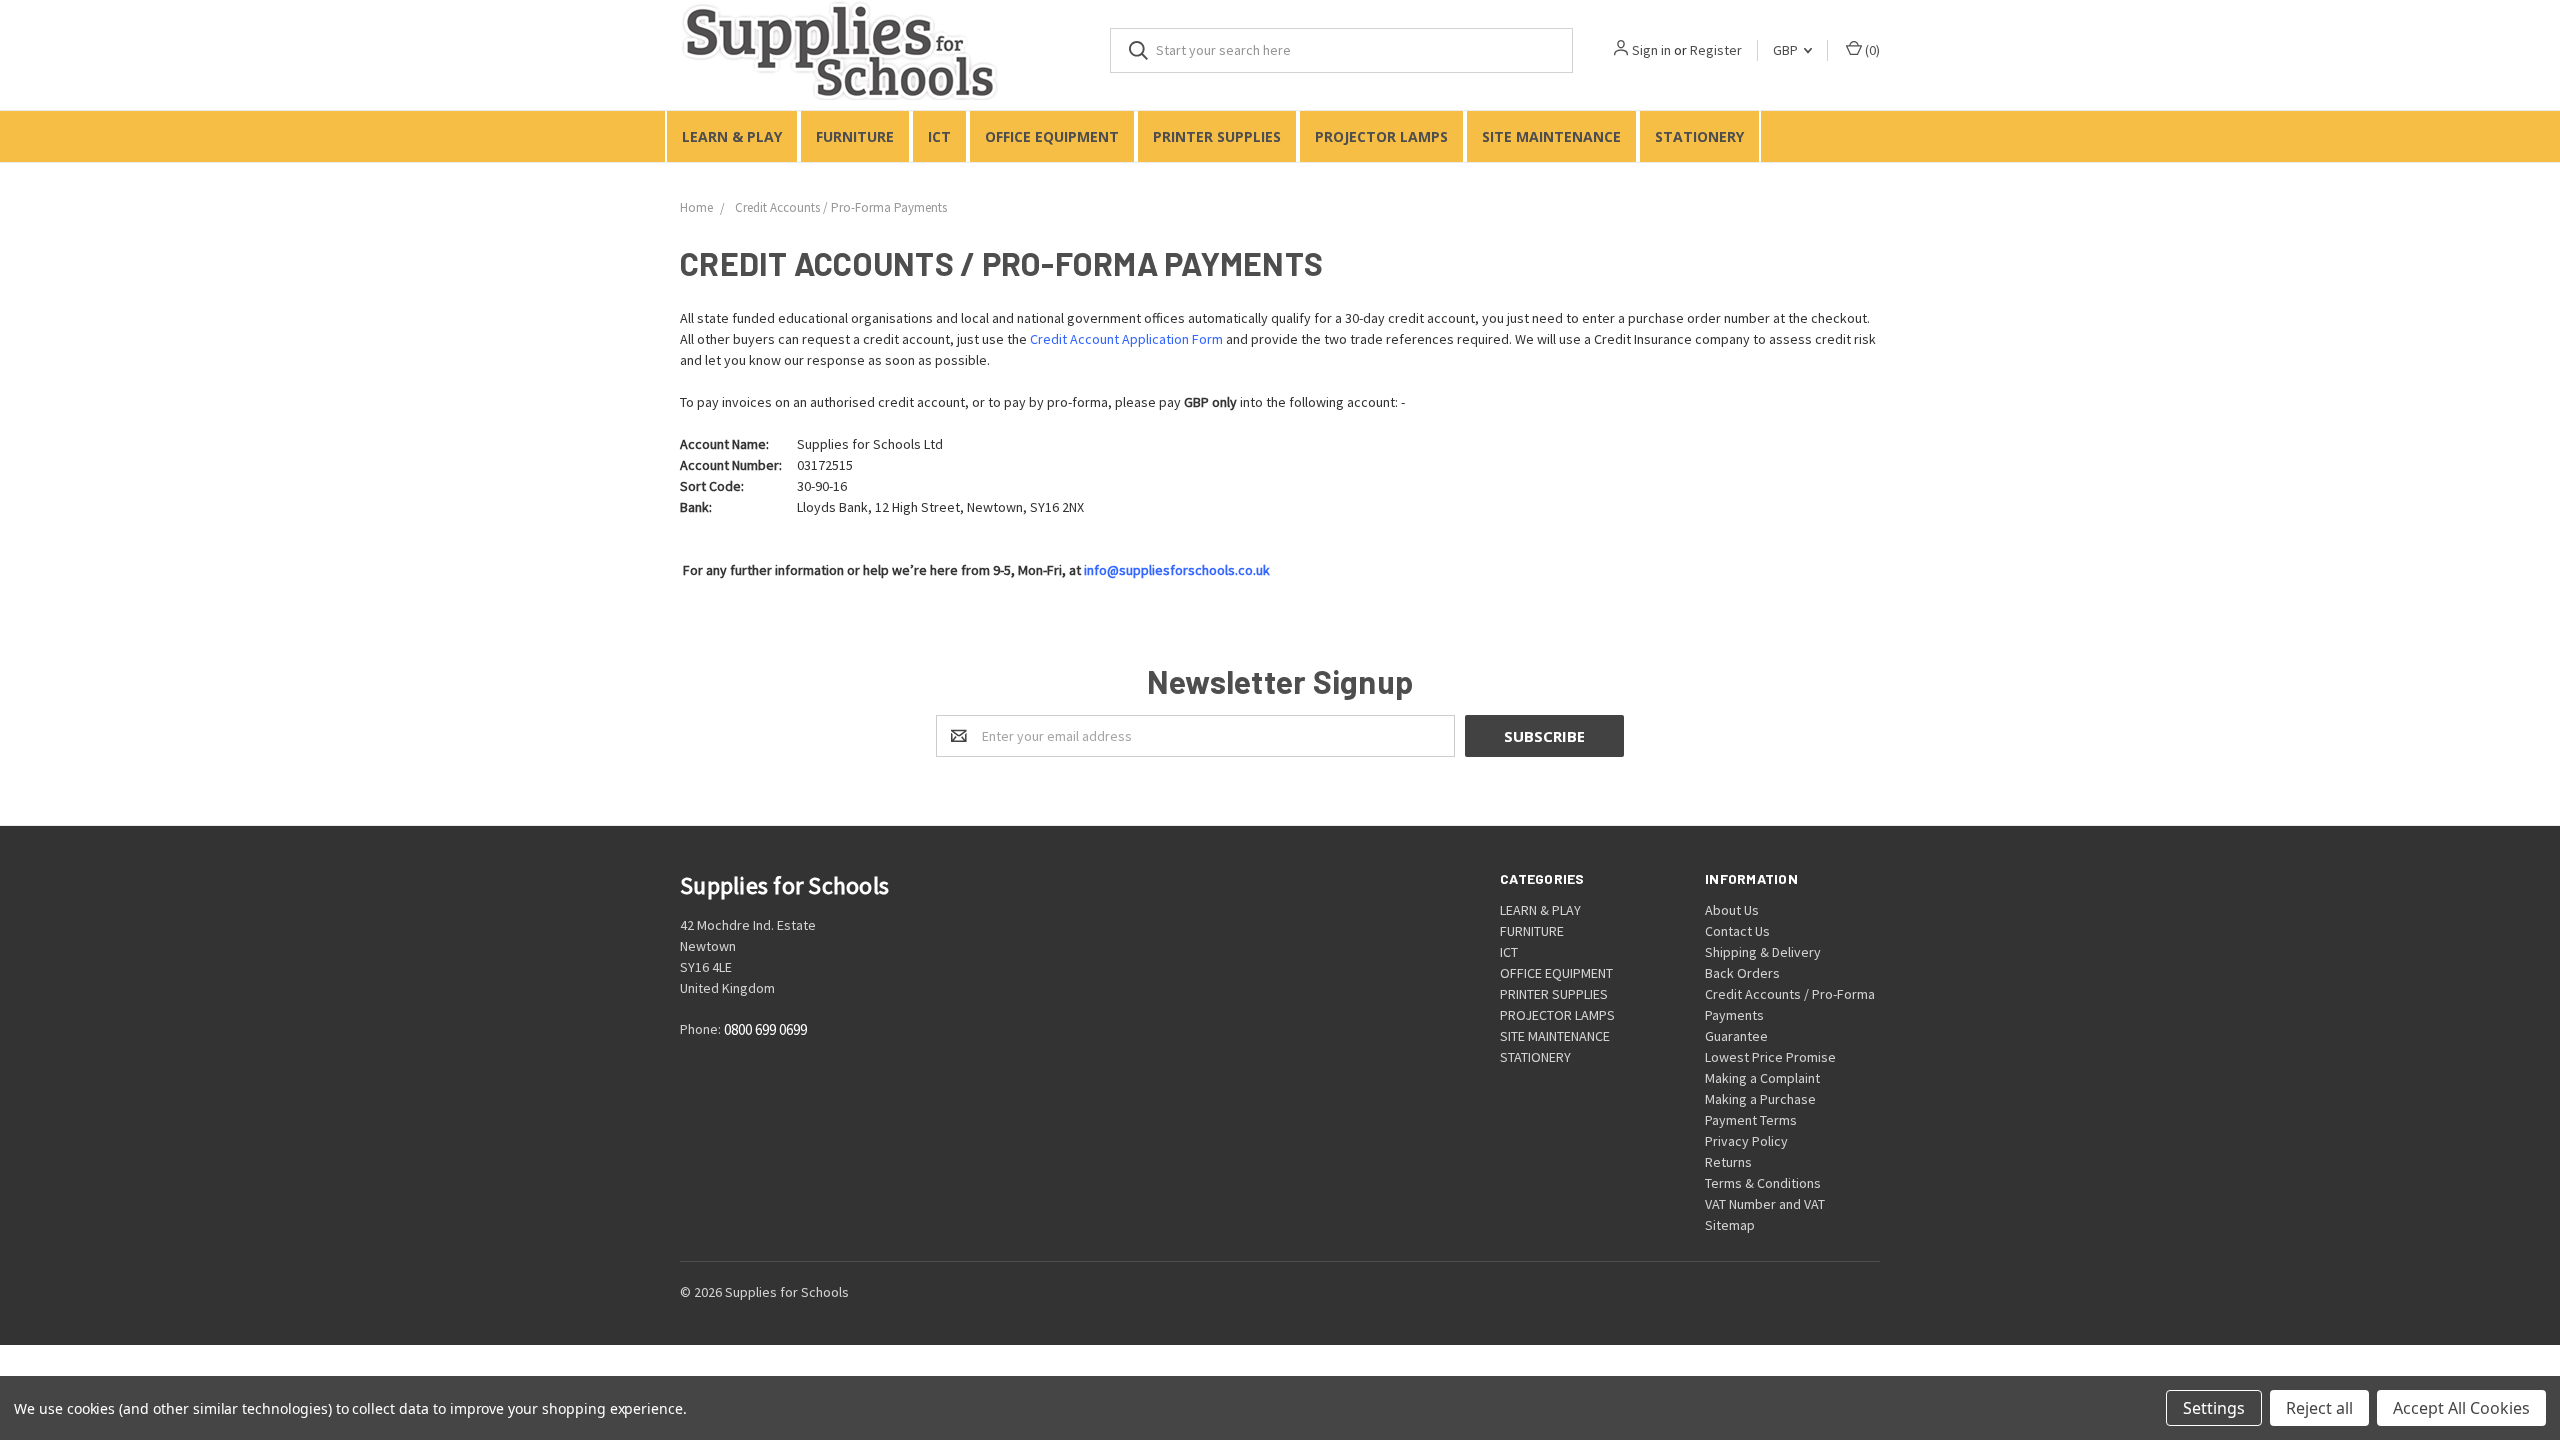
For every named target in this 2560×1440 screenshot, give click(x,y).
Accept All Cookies (2461, 1408)
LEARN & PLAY (732, 136)
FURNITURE (855, 136)
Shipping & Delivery (1763, 952)
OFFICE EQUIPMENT (1052, 136)
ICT (939, 136)
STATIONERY (1699, 136)
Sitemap (1730, 1225)
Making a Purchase (1760, 1099)
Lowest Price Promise (1770, 1057)
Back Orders (1742, 973)
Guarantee (1736, 1036)
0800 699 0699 (765, 1030)
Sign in (1651, 50)
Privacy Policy (1746, 1141)
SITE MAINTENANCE (1551, 136)
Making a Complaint (1762, 1078)
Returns (1728, 1162)
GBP (1787, 50)
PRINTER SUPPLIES (1217, 136)
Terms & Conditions (1763, 1183)
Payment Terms (1751, 1120)
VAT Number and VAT (1765, 1204)
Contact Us (1737, 931)
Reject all (2319, 1408)
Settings (2214, 1408)
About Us (1732, 910)
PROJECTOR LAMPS (1381, 136)
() (1871, 50)
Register (1716, 50)
